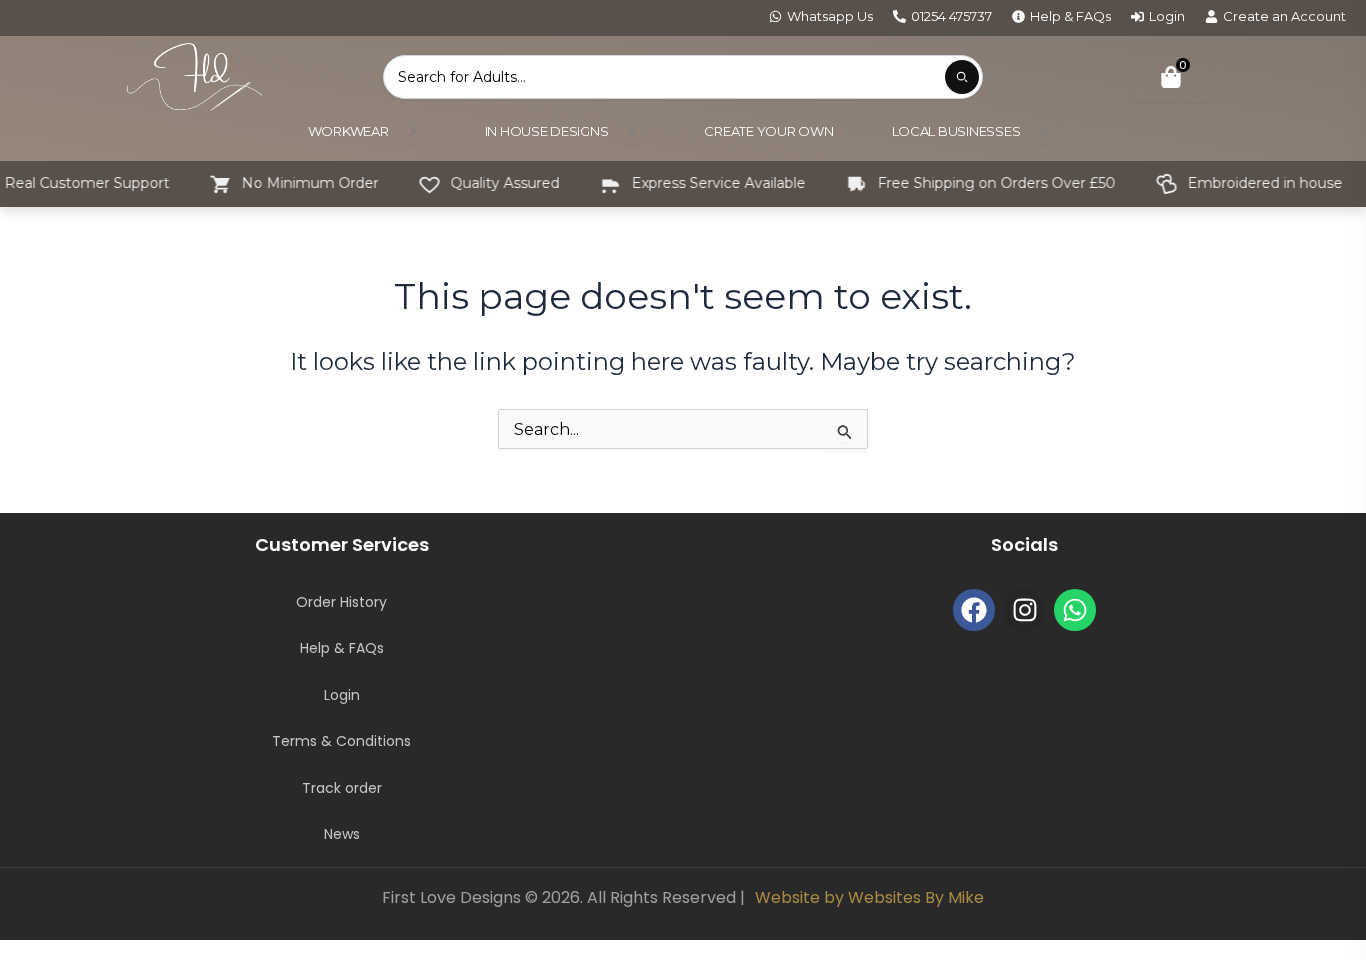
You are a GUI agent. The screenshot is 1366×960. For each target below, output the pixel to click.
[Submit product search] (962, 77)
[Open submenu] (413, 131)
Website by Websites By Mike (869, 897)
